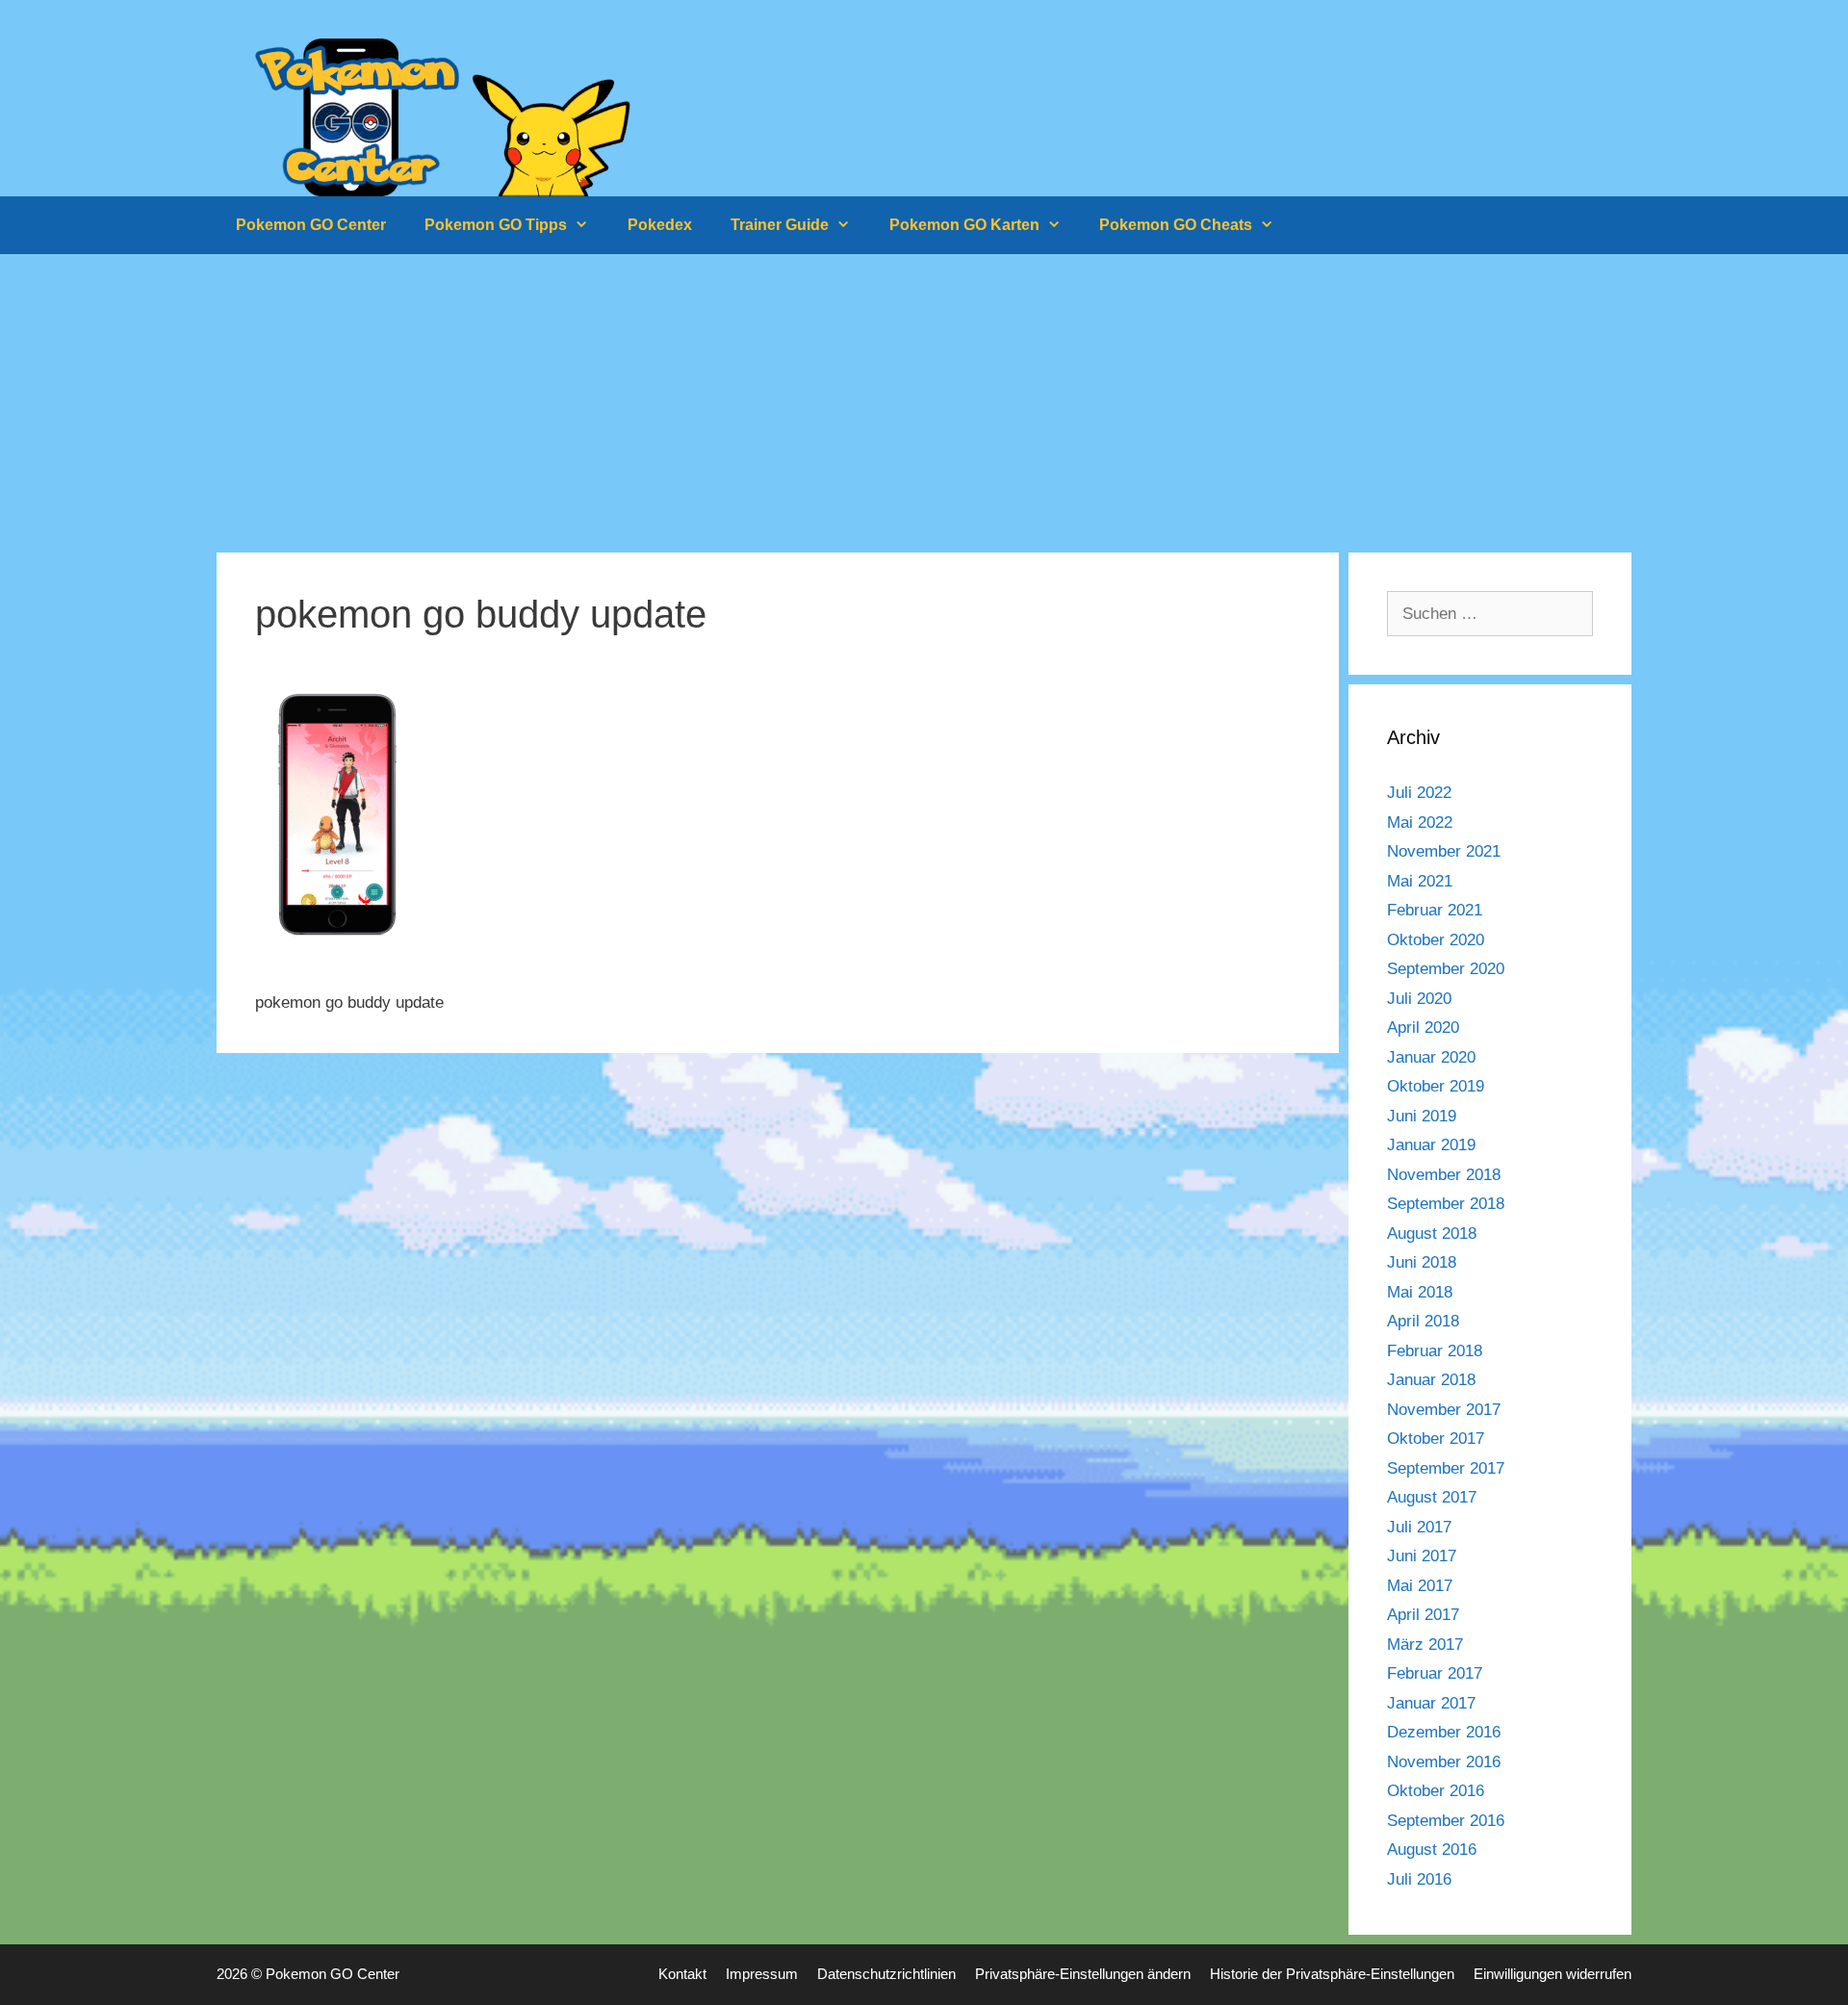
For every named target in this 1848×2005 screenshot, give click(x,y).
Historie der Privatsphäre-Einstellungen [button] (1332, 1974)
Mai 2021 (1420, 881)
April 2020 (1423, 1028)
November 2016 (1444, 1762)
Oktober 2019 (1436, 1086)
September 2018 (1446, 1204)
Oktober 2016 (1436, 1791)
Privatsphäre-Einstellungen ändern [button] (1083, 1974)
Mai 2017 (1420, 1586)
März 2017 (1425, 1645)
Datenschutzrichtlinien (886, 1974)
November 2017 (1444, 1410)
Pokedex (660, 225)
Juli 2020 (1419, 999)
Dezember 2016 (1444, 1732)
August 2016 (1432, 1850)
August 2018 (1432, 1234)
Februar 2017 (1435, 1673)
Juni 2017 (1422, 1556)
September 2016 (1446, 1821)
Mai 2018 (1420, 1292)
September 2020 (1446, 969)
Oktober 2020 (1436, 940)
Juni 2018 (1422, 1262)
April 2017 (1423, 1615)
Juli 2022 (1419, 793)
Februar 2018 (1435, 1351)
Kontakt (682, 1974)
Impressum (762, 1974)
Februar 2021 (1435, 910)
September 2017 (1446, 1468)
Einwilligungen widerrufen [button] (1553, 1974)
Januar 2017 (1431, 1703)
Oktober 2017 (1436, 1439)
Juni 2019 (1422, 1116)
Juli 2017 (1419, 1527)
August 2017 (1432, 1497)
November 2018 (1444, 1175)
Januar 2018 (1431, 1380)
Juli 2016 (1419, 1879)
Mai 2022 (1420, 823)
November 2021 (1444, 851)
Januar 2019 (1431, 1145)
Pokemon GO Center (311, 225)
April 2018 (1423, 1321)
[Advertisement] (924, 398)
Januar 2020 (1431, 1057)
